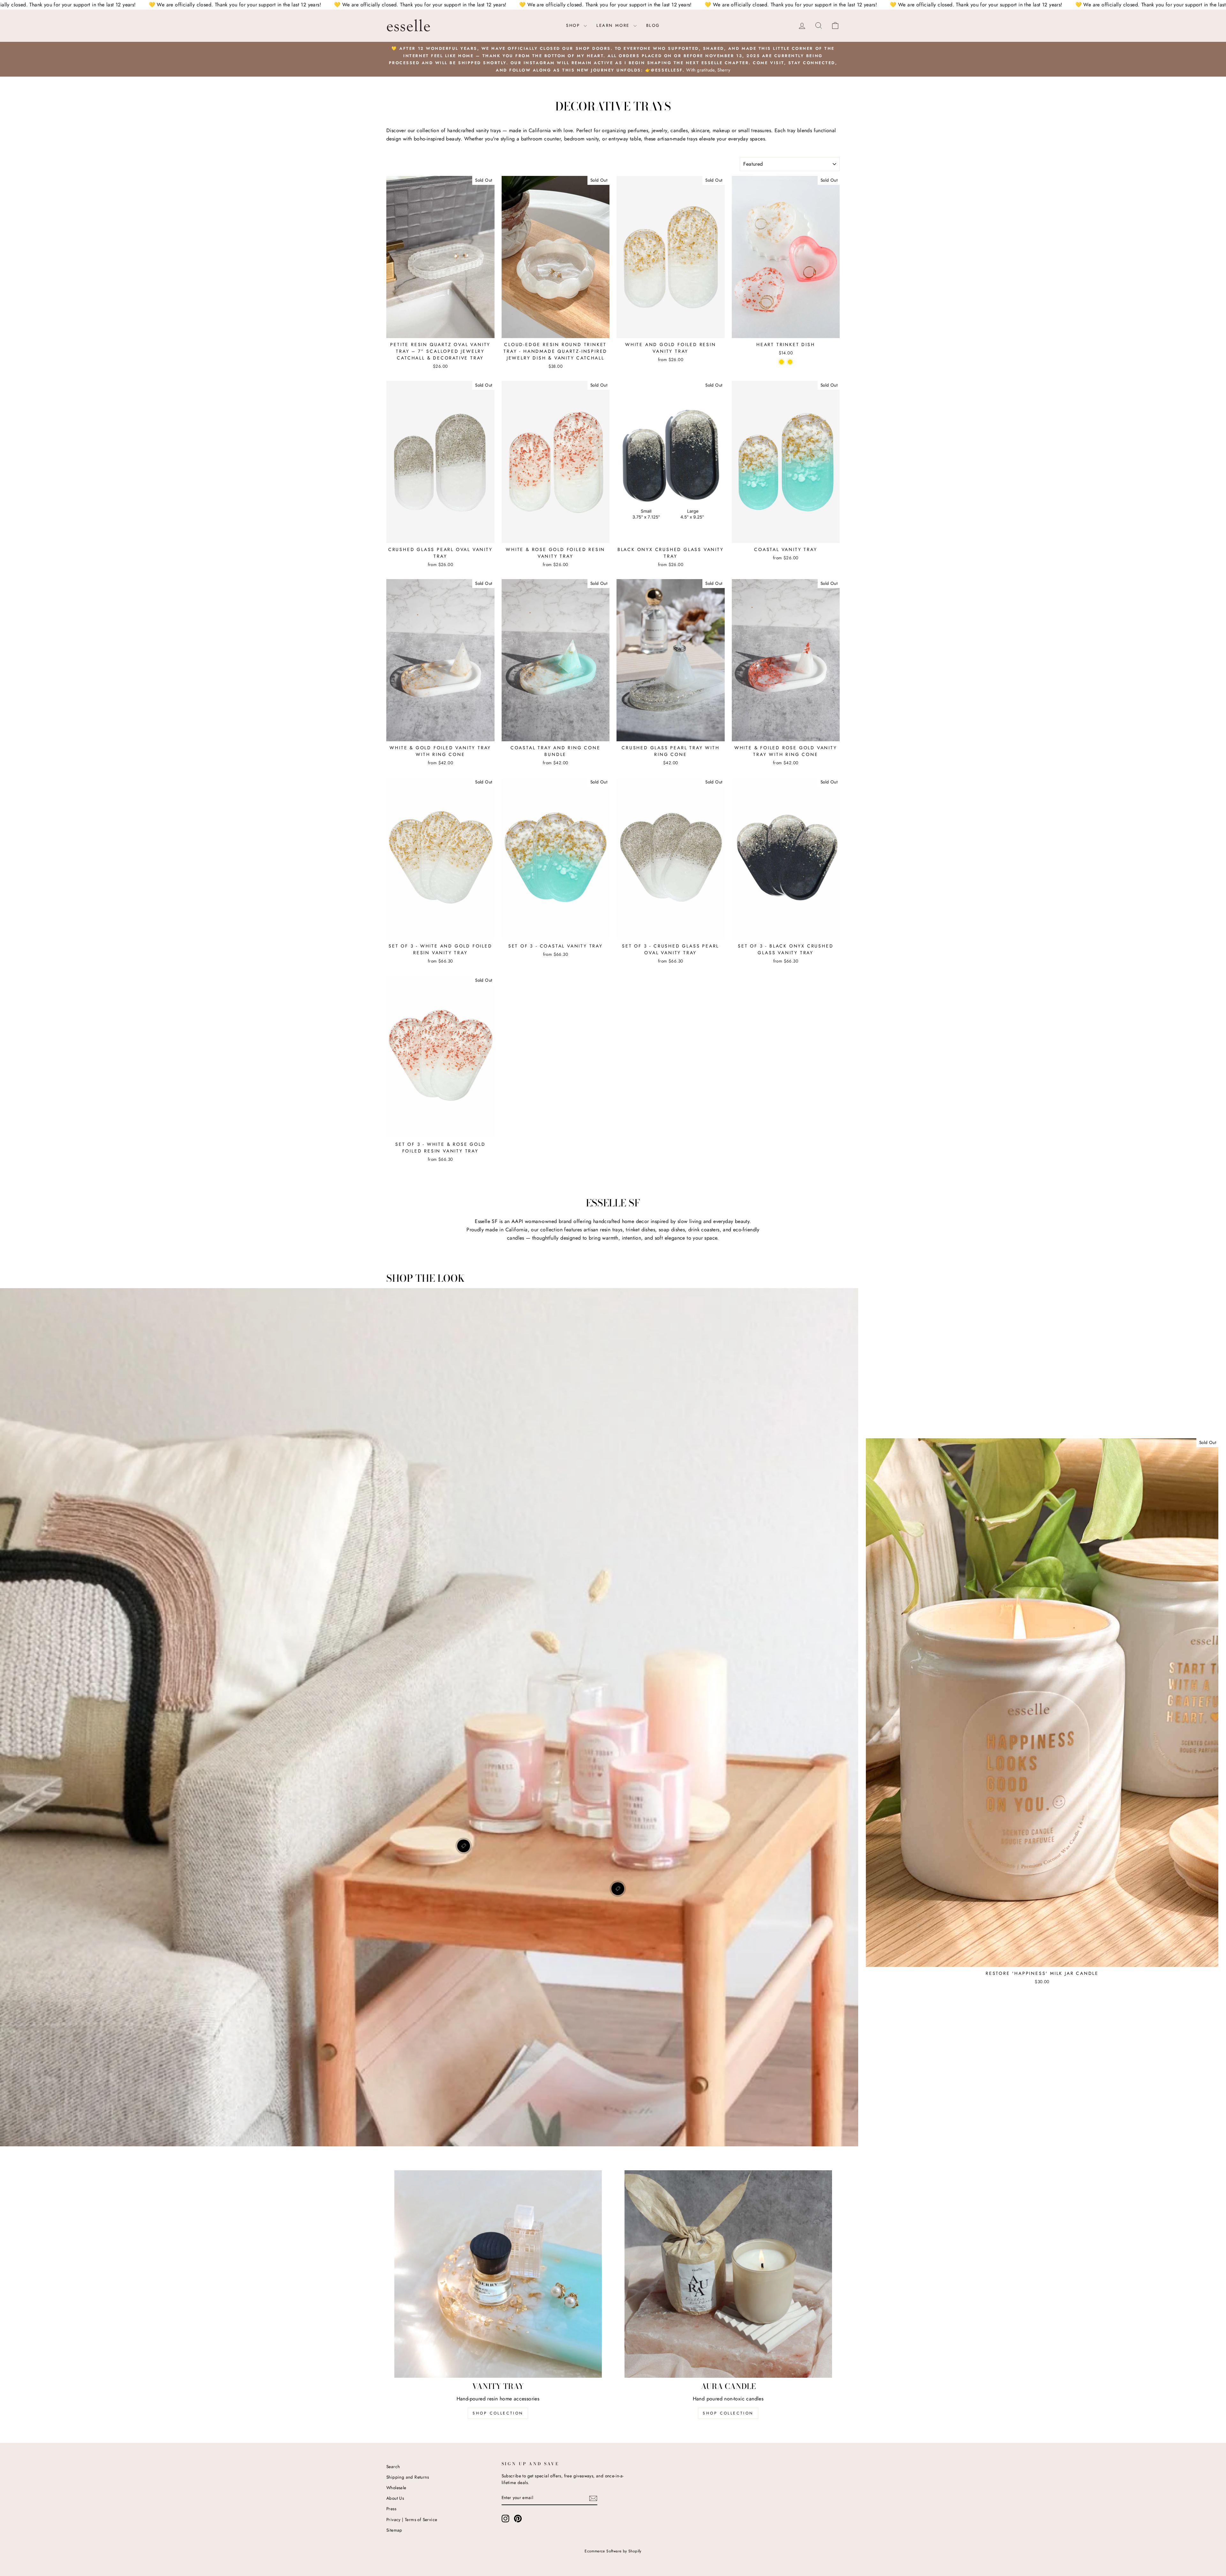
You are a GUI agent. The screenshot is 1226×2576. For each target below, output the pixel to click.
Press (391, 2509)
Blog (653, 25)
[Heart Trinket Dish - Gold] (781, 362)
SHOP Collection (498, 2413)
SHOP (574, 25)
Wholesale (396, 2488)
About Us (395, 2498)
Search (393, 2466)
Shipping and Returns (408, 2477)
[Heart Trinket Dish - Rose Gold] (790, 362)
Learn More (614, 25)
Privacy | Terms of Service (412, 2519)
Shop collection (728, 2413)
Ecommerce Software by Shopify (613, 2551)
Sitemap (394, 2530)
